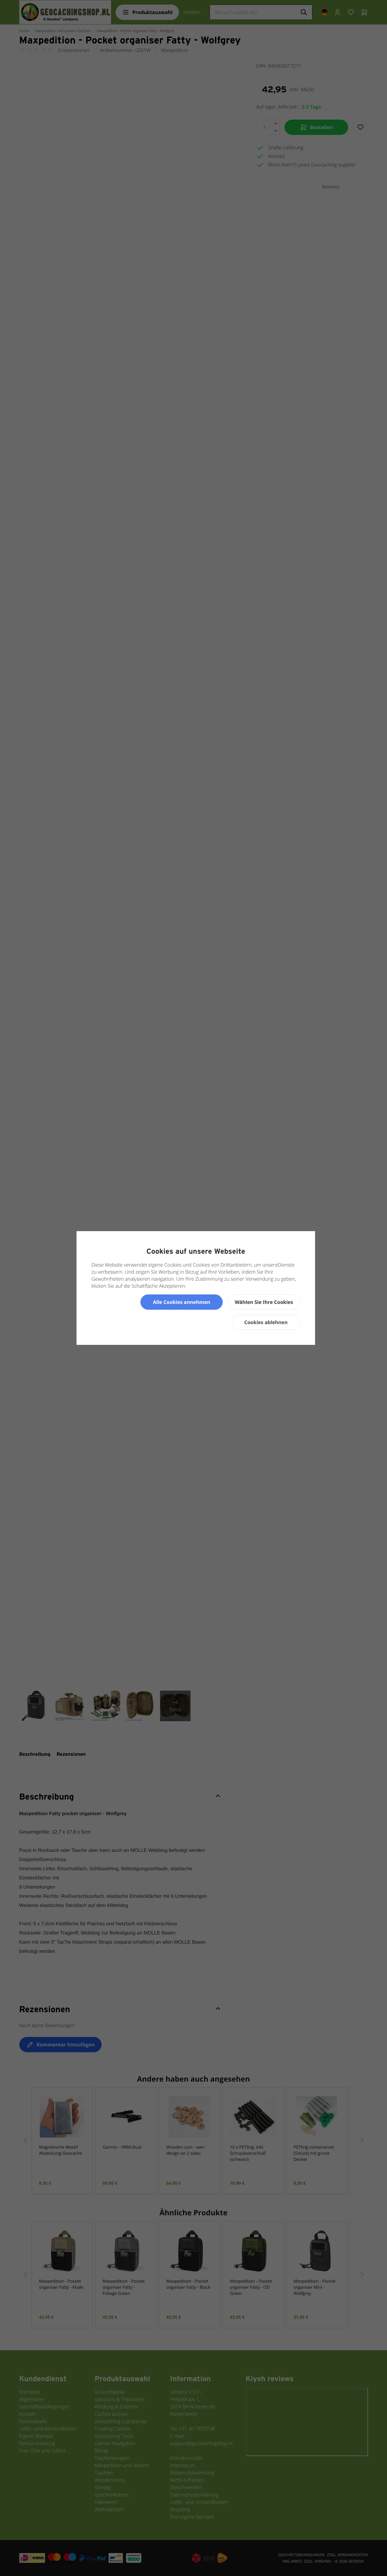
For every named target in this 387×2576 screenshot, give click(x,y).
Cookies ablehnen (266, 1322)
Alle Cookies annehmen (182, 1302)
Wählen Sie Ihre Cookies (264, 1302)
